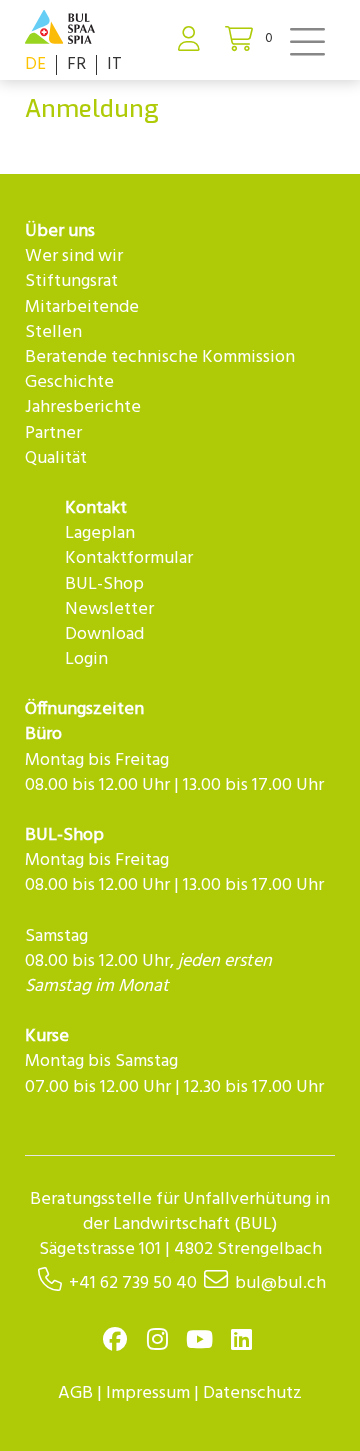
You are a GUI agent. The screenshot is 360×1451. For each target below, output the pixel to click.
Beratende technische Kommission (160, 357)
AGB (75, 1393)
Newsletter (109, 609)
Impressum (148, 1393)
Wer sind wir (74, 256)
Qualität (56, 458)
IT (114, 64)
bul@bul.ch (280, 1283)
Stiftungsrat (71, 281)
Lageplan (100, 533)
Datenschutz (252, 1393)
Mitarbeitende (82, 307)
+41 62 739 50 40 (133, 1283)
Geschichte (69, 382)
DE (35, 64)
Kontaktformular (129, 558)
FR (76, 64)
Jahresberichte (83, 407)
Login (86, 659)
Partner (53, 433)
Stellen (53, 332)
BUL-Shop (104, 584)
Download (104, 634)
